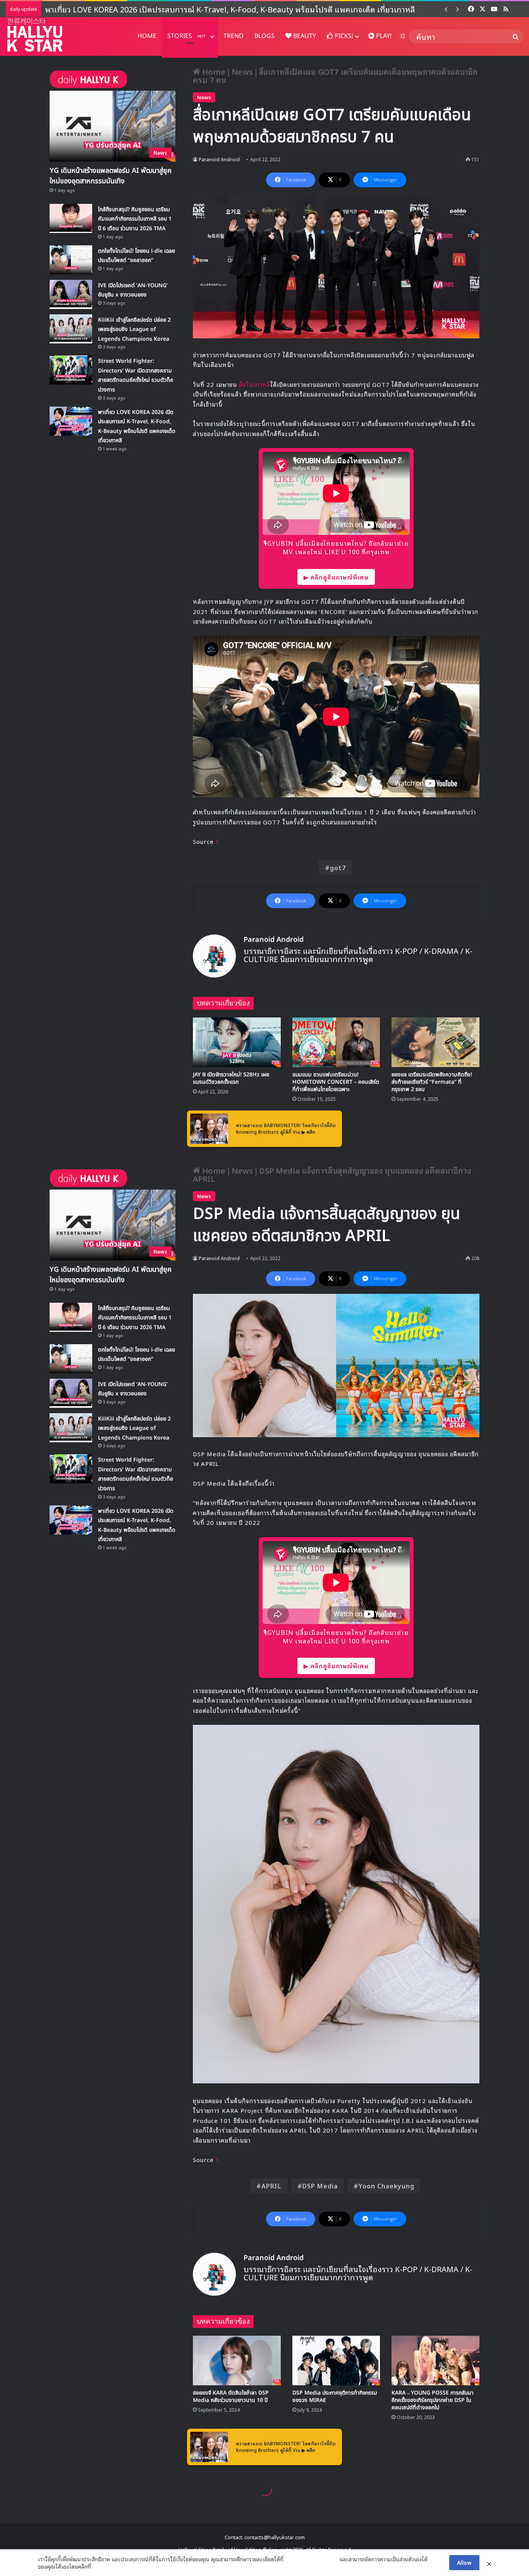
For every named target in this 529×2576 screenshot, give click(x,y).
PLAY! (383, 36)
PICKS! (343, 36)
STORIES (186, 36)
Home (213, 71)
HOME (147, 36)
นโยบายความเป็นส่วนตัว (311, 2559)
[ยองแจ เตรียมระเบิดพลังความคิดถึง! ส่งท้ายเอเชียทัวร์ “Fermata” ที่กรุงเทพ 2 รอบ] (435, 1042)
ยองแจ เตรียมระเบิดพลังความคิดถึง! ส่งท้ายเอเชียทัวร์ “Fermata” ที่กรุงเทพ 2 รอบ (432, 1082)
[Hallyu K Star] (35, 35)
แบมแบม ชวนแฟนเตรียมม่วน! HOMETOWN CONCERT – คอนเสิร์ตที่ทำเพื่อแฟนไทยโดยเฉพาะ (336, 1082)
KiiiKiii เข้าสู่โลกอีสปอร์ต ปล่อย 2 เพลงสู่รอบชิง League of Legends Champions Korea (134, 329)
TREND (234, 36)
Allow (464, 2562)
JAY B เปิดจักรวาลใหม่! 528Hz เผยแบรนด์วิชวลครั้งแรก (231, 1078)
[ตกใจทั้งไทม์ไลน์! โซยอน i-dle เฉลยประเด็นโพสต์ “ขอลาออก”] (71, 260)
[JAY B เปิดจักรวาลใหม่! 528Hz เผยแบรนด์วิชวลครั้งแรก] (237, 1042)
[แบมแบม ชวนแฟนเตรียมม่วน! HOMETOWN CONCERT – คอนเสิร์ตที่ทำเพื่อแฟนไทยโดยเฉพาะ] (336, 1042)
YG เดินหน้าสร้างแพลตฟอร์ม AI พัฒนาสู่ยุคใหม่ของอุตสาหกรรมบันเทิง (111, 176)
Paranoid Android (219, 159)
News (242, 71)
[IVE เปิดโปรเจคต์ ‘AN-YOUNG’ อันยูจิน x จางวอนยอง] (71, 294)
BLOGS (264, 36)
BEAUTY (304, 36)
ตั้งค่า (99, 2566)
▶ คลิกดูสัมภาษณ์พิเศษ (336, 577)
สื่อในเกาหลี (255, 384)
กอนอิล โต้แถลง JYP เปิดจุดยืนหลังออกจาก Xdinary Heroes (146, 9)
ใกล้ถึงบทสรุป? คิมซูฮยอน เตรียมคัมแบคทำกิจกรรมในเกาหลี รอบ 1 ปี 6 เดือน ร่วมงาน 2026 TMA (135, 219)
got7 (338, 867)
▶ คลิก (308, 1132)
